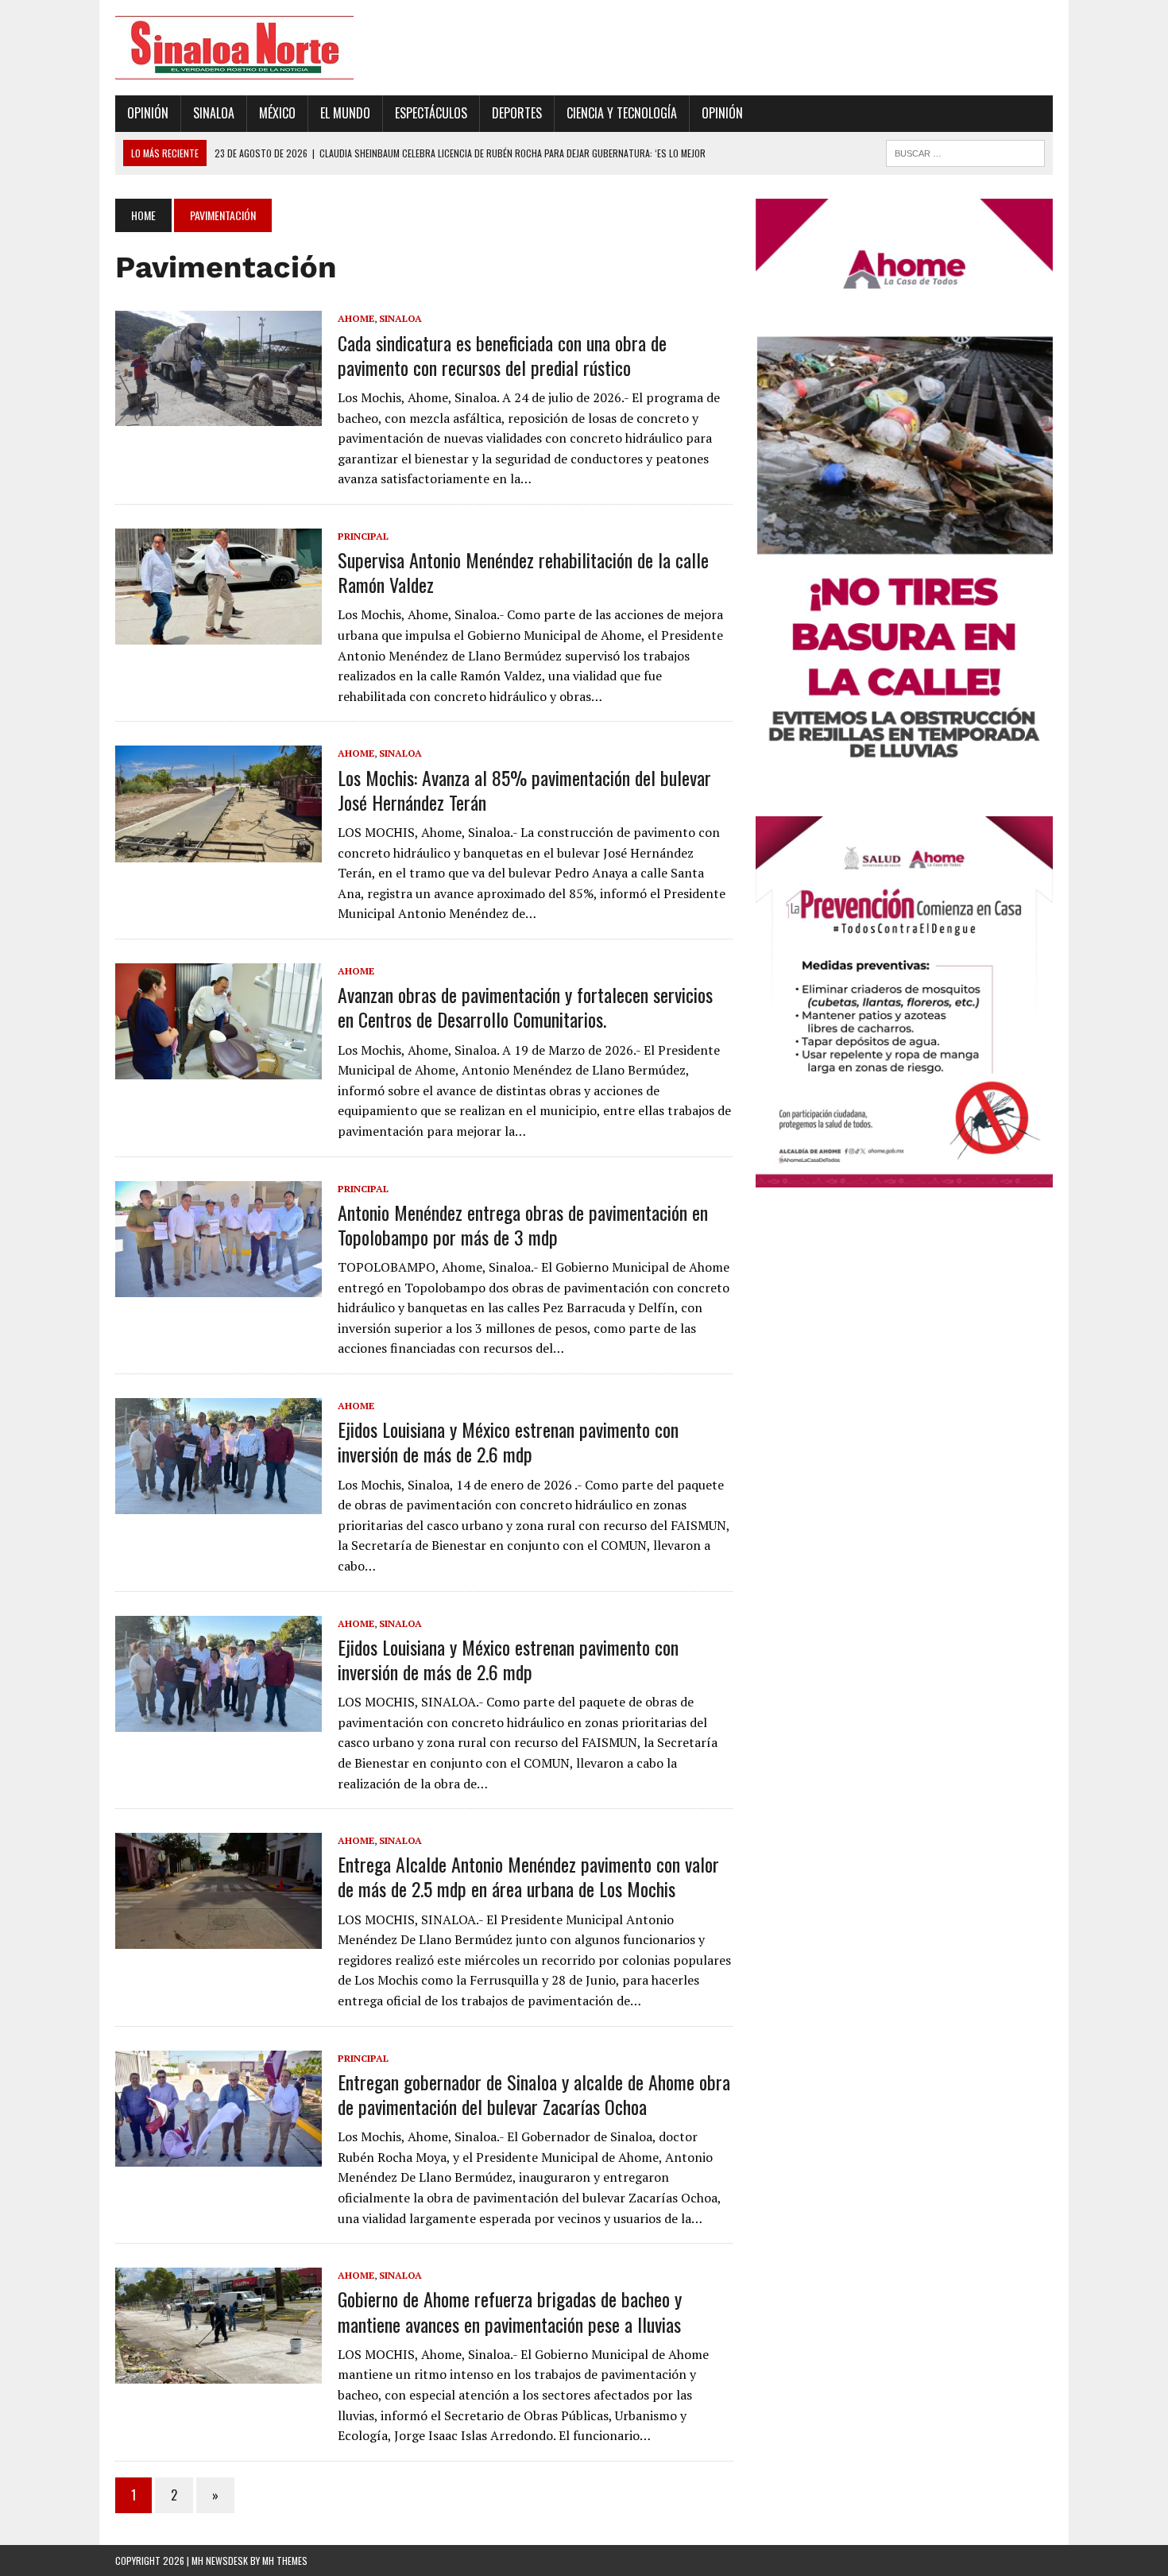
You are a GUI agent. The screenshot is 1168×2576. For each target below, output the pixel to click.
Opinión (148, 113)
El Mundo (345, 113)
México (277, 113)
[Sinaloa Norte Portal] (264, 48)
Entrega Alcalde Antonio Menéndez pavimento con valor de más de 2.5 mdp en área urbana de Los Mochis (528, 1876)
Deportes (517, 113)
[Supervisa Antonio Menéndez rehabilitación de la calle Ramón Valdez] (219, 633)
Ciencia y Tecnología (622, 113)
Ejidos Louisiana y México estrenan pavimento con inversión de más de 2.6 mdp (508, 1441)
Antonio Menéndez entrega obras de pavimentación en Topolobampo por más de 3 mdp (523, 1224)
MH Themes (285, 2561)
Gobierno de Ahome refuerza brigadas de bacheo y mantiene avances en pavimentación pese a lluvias (510, 2311)
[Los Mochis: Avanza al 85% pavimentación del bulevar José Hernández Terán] (219, 851)
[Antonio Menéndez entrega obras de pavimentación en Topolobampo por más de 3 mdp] (219, 1286)
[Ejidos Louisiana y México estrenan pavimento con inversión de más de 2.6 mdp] (219, 1503)
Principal (363, 536)
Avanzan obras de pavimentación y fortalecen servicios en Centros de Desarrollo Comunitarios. (525, 1007)
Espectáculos (431, 113)
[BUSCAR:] (965, 151)
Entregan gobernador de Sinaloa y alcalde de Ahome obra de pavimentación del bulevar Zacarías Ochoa (534, 2094)
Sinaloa (214, 113)
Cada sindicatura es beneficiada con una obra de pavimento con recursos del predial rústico (502, 355)
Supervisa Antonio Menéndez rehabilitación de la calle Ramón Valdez (523, 572)
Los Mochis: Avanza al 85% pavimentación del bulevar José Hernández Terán (524, 790)
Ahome (356, 318)
